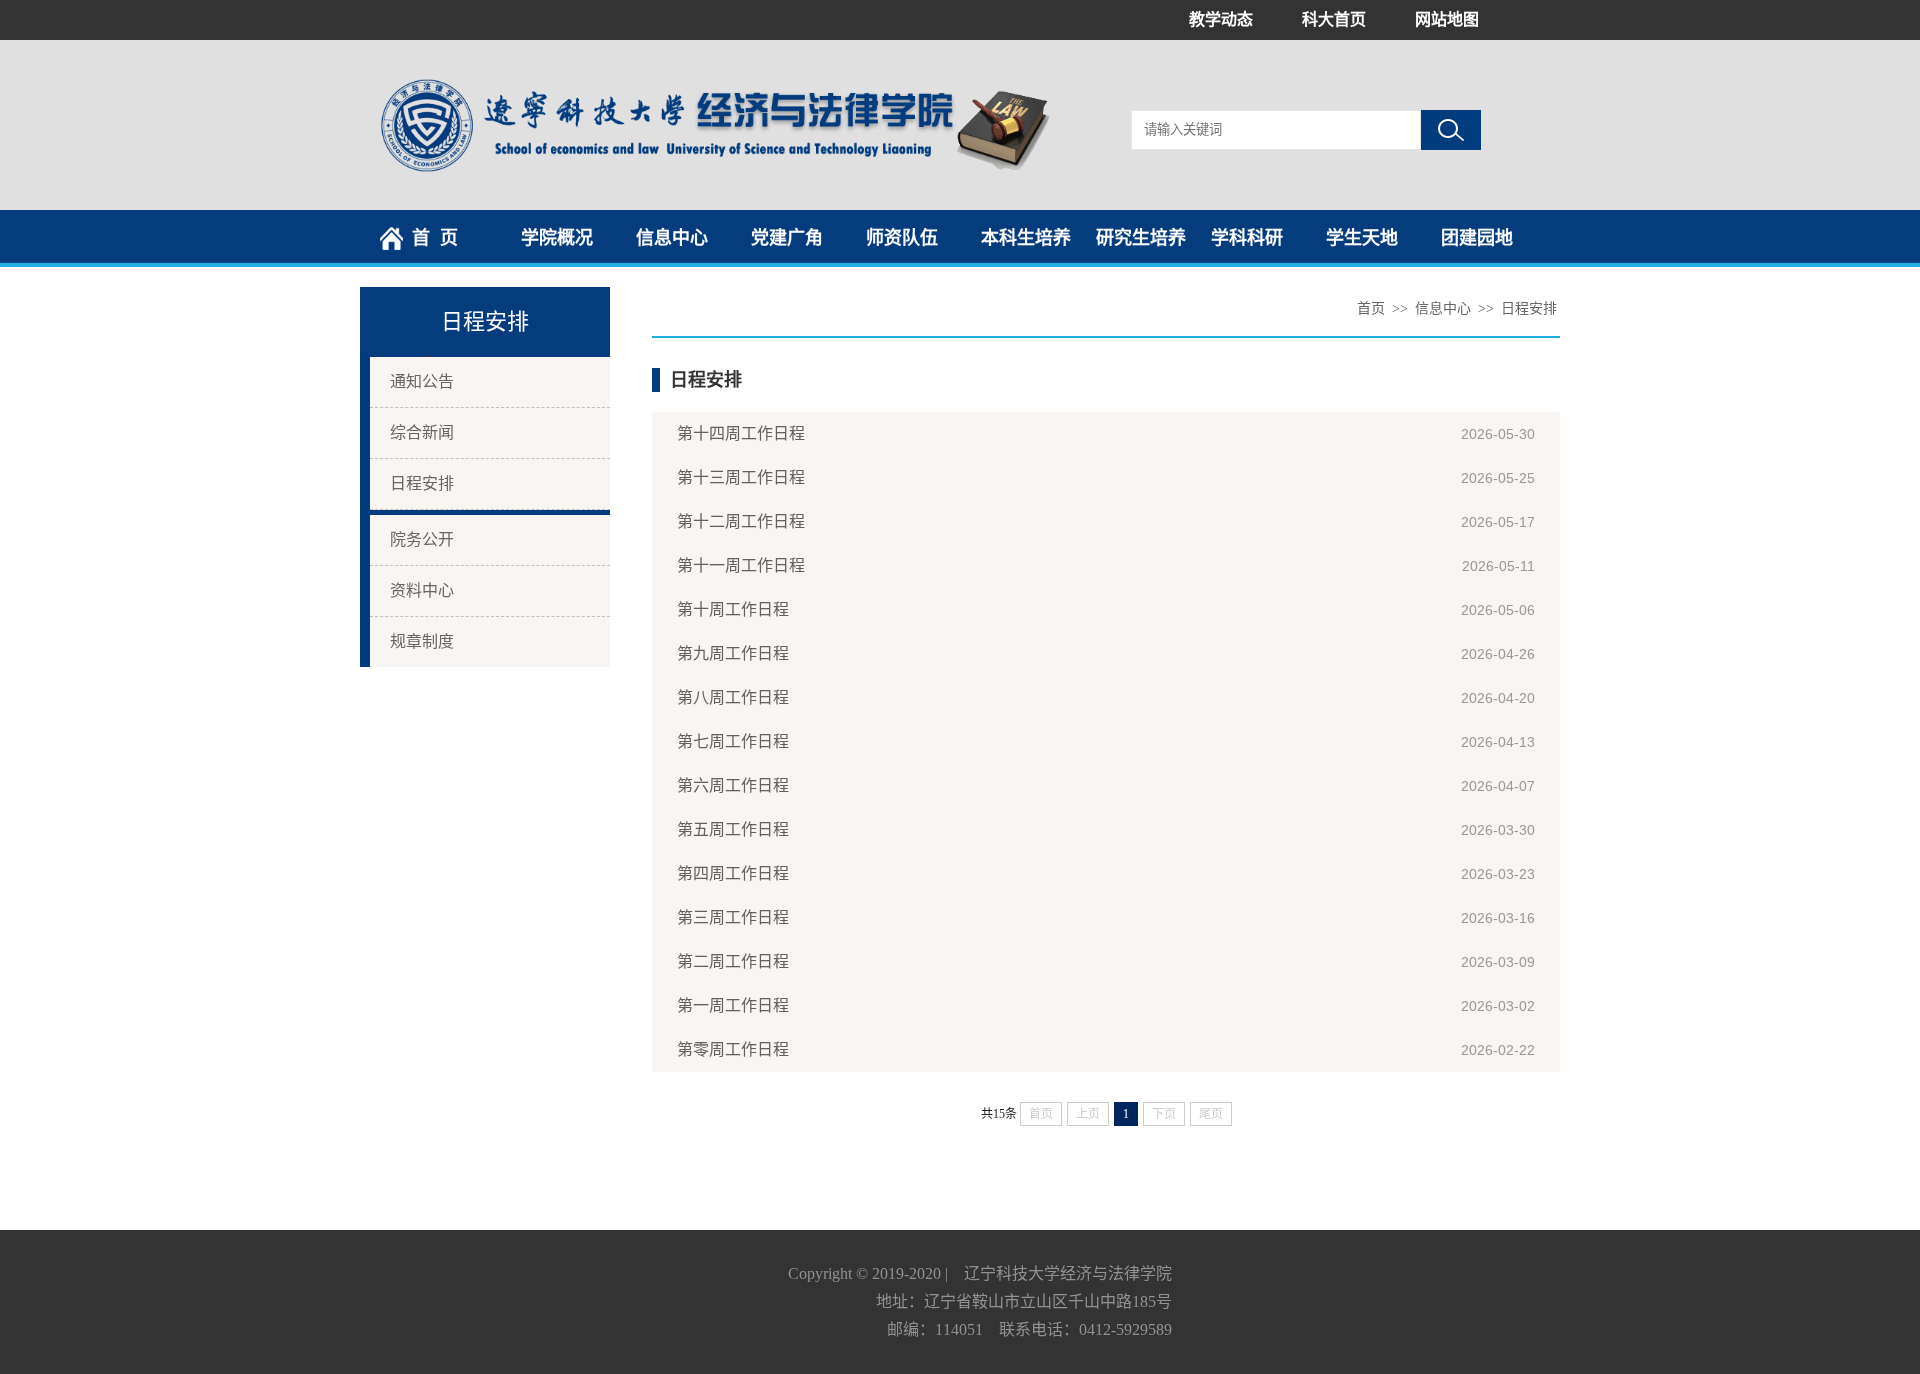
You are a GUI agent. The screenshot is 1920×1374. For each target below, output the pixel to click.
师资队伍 (902, 238)
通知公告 (422, 381)
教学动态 (1221, 19)
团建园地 (1477, 238)
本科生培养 (1026, 238)
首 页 (435, 238)
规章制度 (422, 641)
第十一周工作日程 (741, 565)
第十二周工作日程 (741, 521)
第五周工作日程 (733, 829)
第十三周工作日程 (741, 477)
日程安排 (422, 483)
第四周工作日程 (733, 873)
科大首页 (1334, 19)
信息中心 (672, 238)
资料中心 (422, 590)
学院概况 (557, 238)
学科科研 (1247, 238)
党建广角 (787, 238)
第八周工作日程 (733, 697)
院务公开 (422, 539)
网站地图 (1447, 19)
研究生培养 (1141, 238)
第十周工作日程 (733, 609)
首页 (1371, 308)
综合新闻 (422, 432)
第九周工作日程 (733, 653)
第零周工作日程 (733, 1049)
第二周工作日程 (733, 961)
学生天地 (1362, 238)
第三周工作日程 (733, 917)
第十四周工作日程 (741, 433)
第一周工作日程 (733, 1005)
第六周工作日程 (733, 785)
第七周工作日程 (733, 741)
